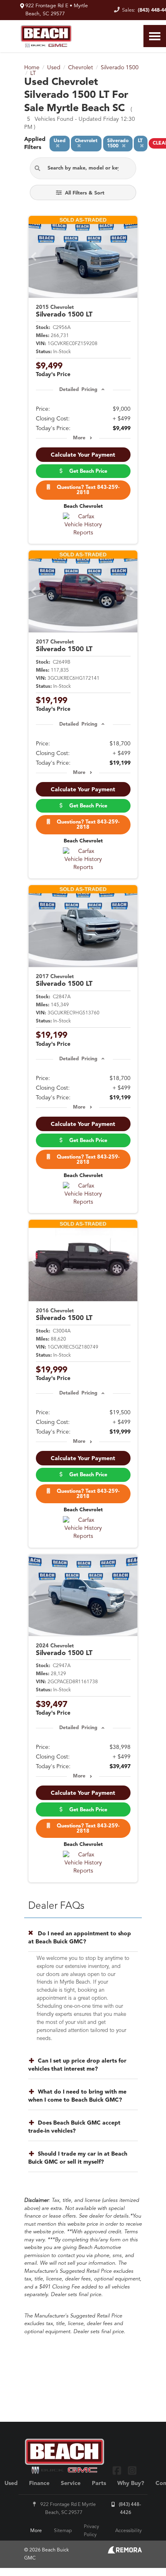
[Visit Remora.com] (125, 2552)
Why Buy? (131, 2483)
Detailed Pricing (78, 390)
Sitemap (63, 2531)
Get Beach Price (87, 471)
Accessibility (129, 2531)
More (79, 438)
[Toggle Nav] (155, 36)
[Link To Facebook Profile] (118, 2470)
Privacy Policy (91, 2531)
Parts (99, 2483)
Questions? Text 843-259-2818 (87, 490)
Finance (39, 2483)
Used (11, 2483)
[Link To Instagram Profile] (132, 2470)
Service (71, 2483)
